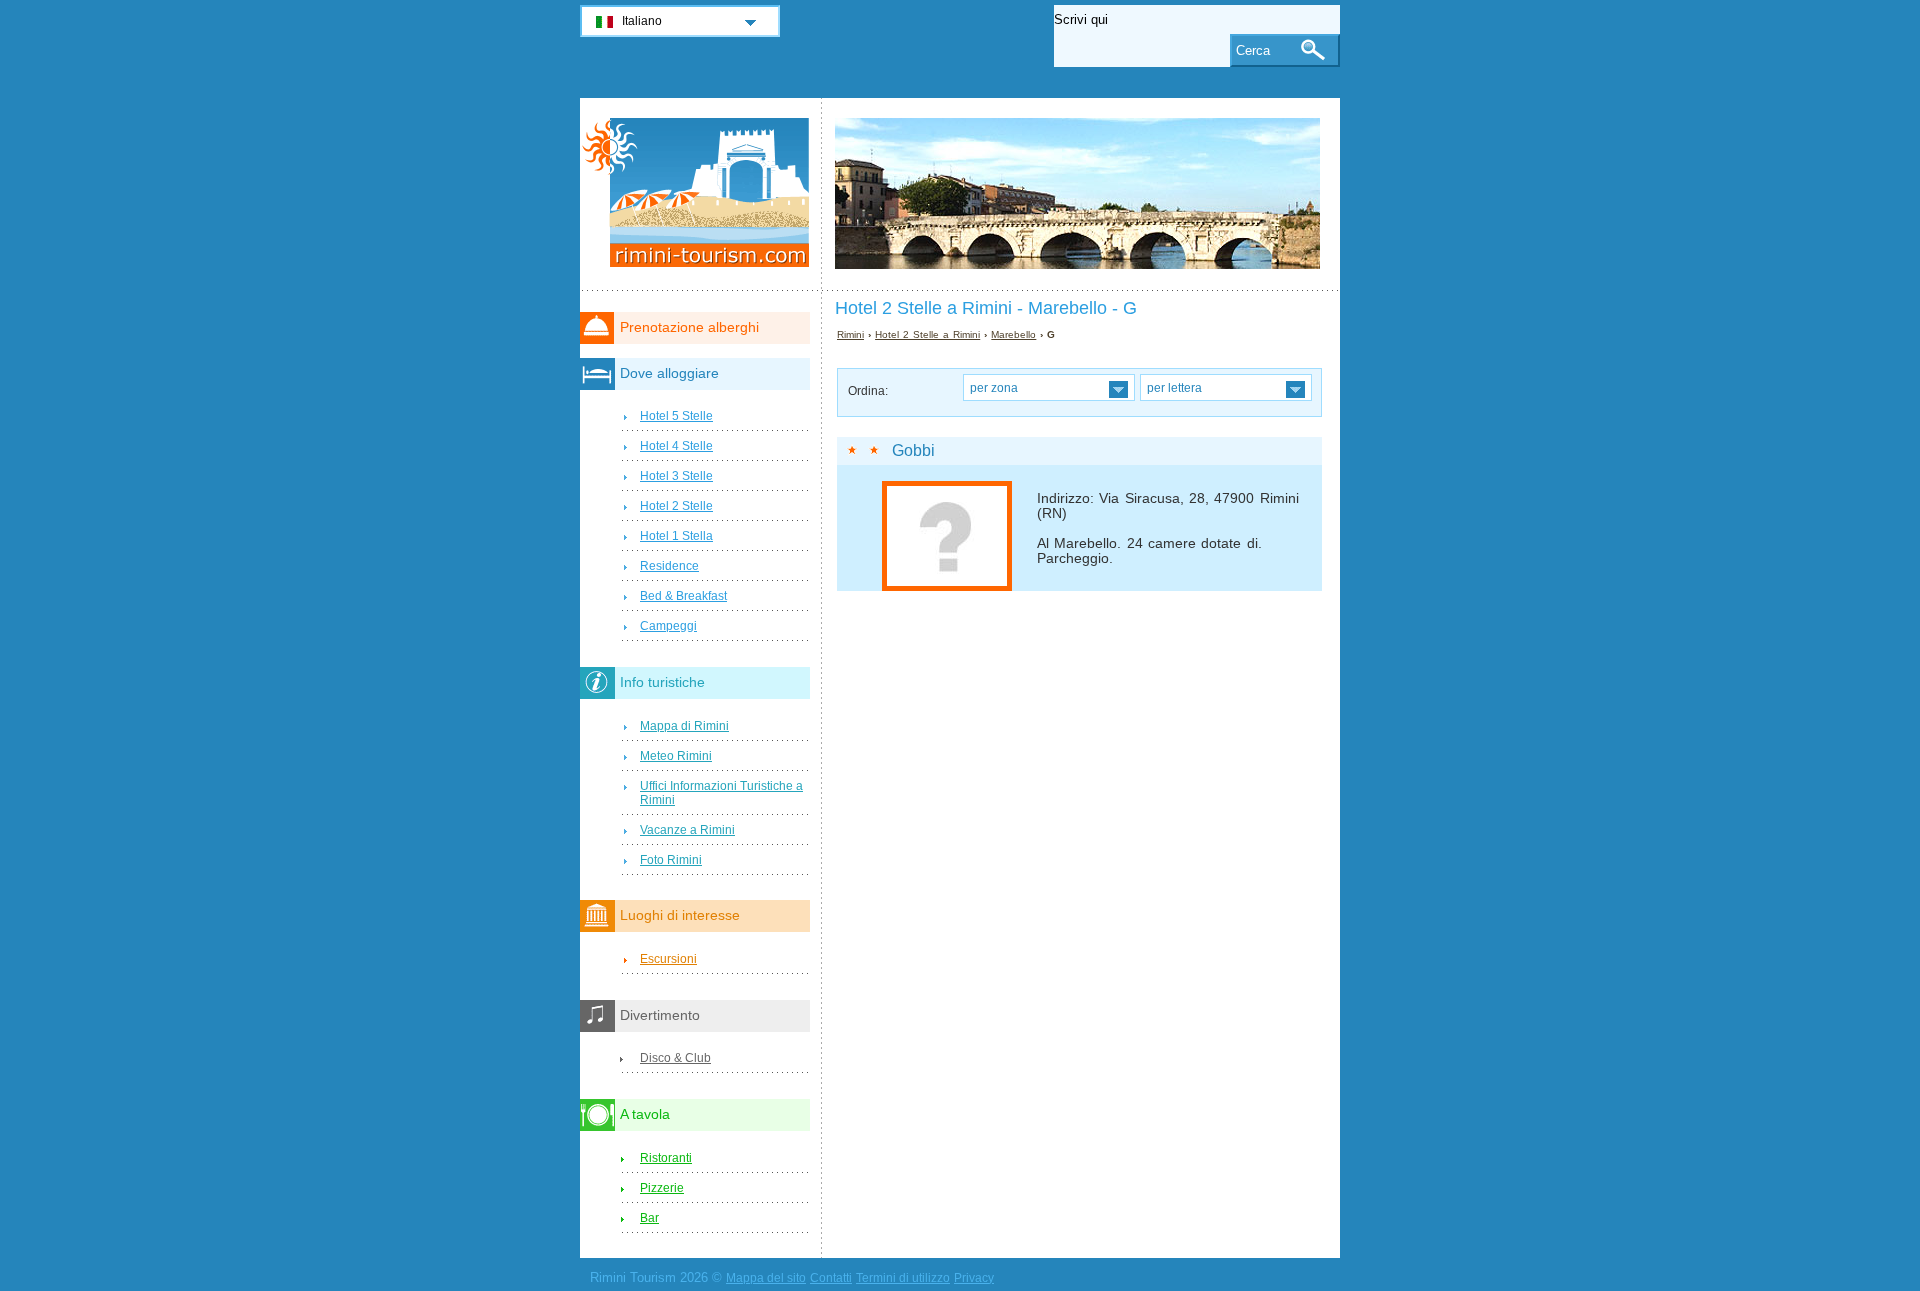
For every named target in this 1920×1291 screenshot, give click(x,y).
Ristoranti (666, 1158)
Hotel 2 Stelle (676, 506)
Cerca (1253, 50)
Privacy (974, 1278)
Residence (669, 566)
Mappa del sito (766, 1278)
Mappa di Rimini (684, 726)
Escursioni (668, 959)
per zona (994, 387)
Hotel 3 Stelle (676, 476)
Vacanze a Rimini (687, 830)
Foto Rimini (671, 860)
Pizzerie (662, 1188)
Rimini (850, 334)
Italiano (642, 21)
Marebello (1013, 334)
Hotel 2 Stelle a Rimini (927, 334)
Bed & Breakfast (683, 596)
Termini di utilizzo (903, 1278)
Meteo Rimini (676, 756)
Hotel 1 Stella (676, 536)
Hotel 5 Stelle (676, 416)
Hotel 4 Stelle (676, 446)
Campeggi (668, 626)
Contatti (831, 1278)
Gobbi (913, 450)
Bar (649, 1218)
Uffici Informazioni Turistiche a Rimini (721, 793)
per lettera (1174, 387)
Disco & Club (675, 1058)
